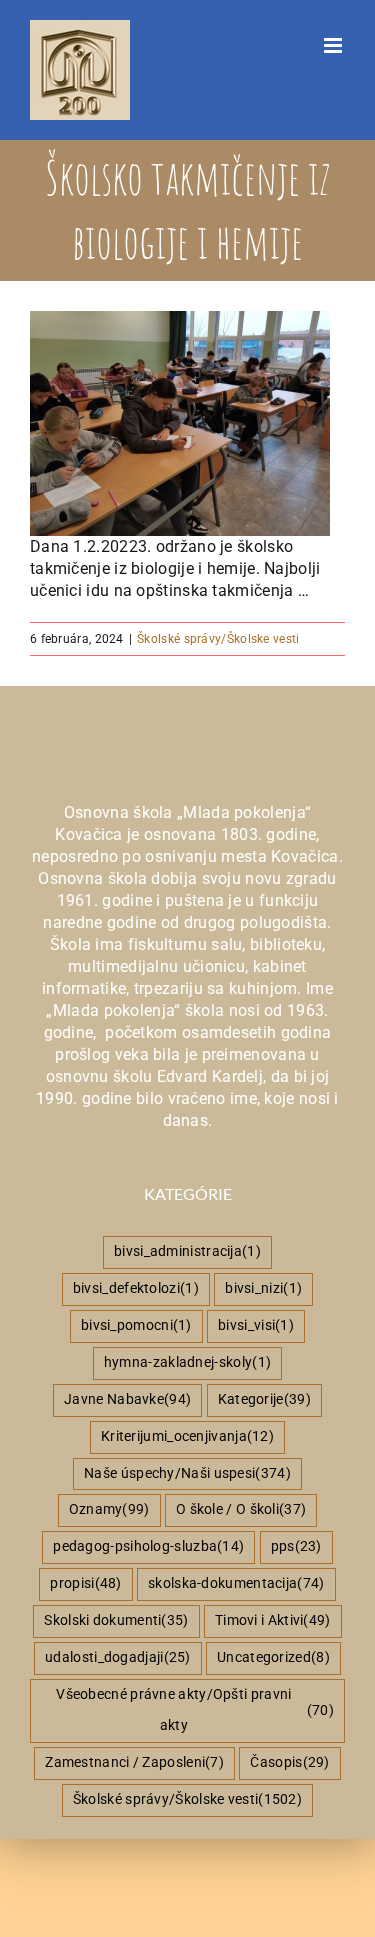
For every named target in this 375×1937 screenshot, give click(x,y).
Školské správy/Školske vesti (218, 639)
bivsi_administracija (187, 1251)
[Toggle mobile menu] (334, 45)
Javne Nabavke (127, 1399)
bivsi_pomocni (136, 1325)
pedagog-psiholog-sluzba (148, 1546)
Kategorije (264, 1399)
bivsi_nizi (263, 1288)
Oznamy (109, 1509)
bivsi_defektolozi (136, 1288)
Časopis (289, 1762)
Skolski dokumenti (116, 1620)
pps (296, 1546)
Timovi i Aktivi (273, 1620)
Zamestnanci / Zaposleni (134, 1762)
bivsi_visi (256, 1325)
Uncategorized (273, 1657)
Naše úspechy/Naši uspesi (187, 1473)
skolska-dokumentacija (236, 1583)
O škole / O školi (241, 1509)
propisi (85, 1583)
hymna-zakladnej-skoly (187, 1362)
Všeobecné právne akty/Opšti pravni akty (195, 1710)
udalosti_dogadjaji (118, 1657)
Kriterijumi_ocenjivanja (187, 1436)
